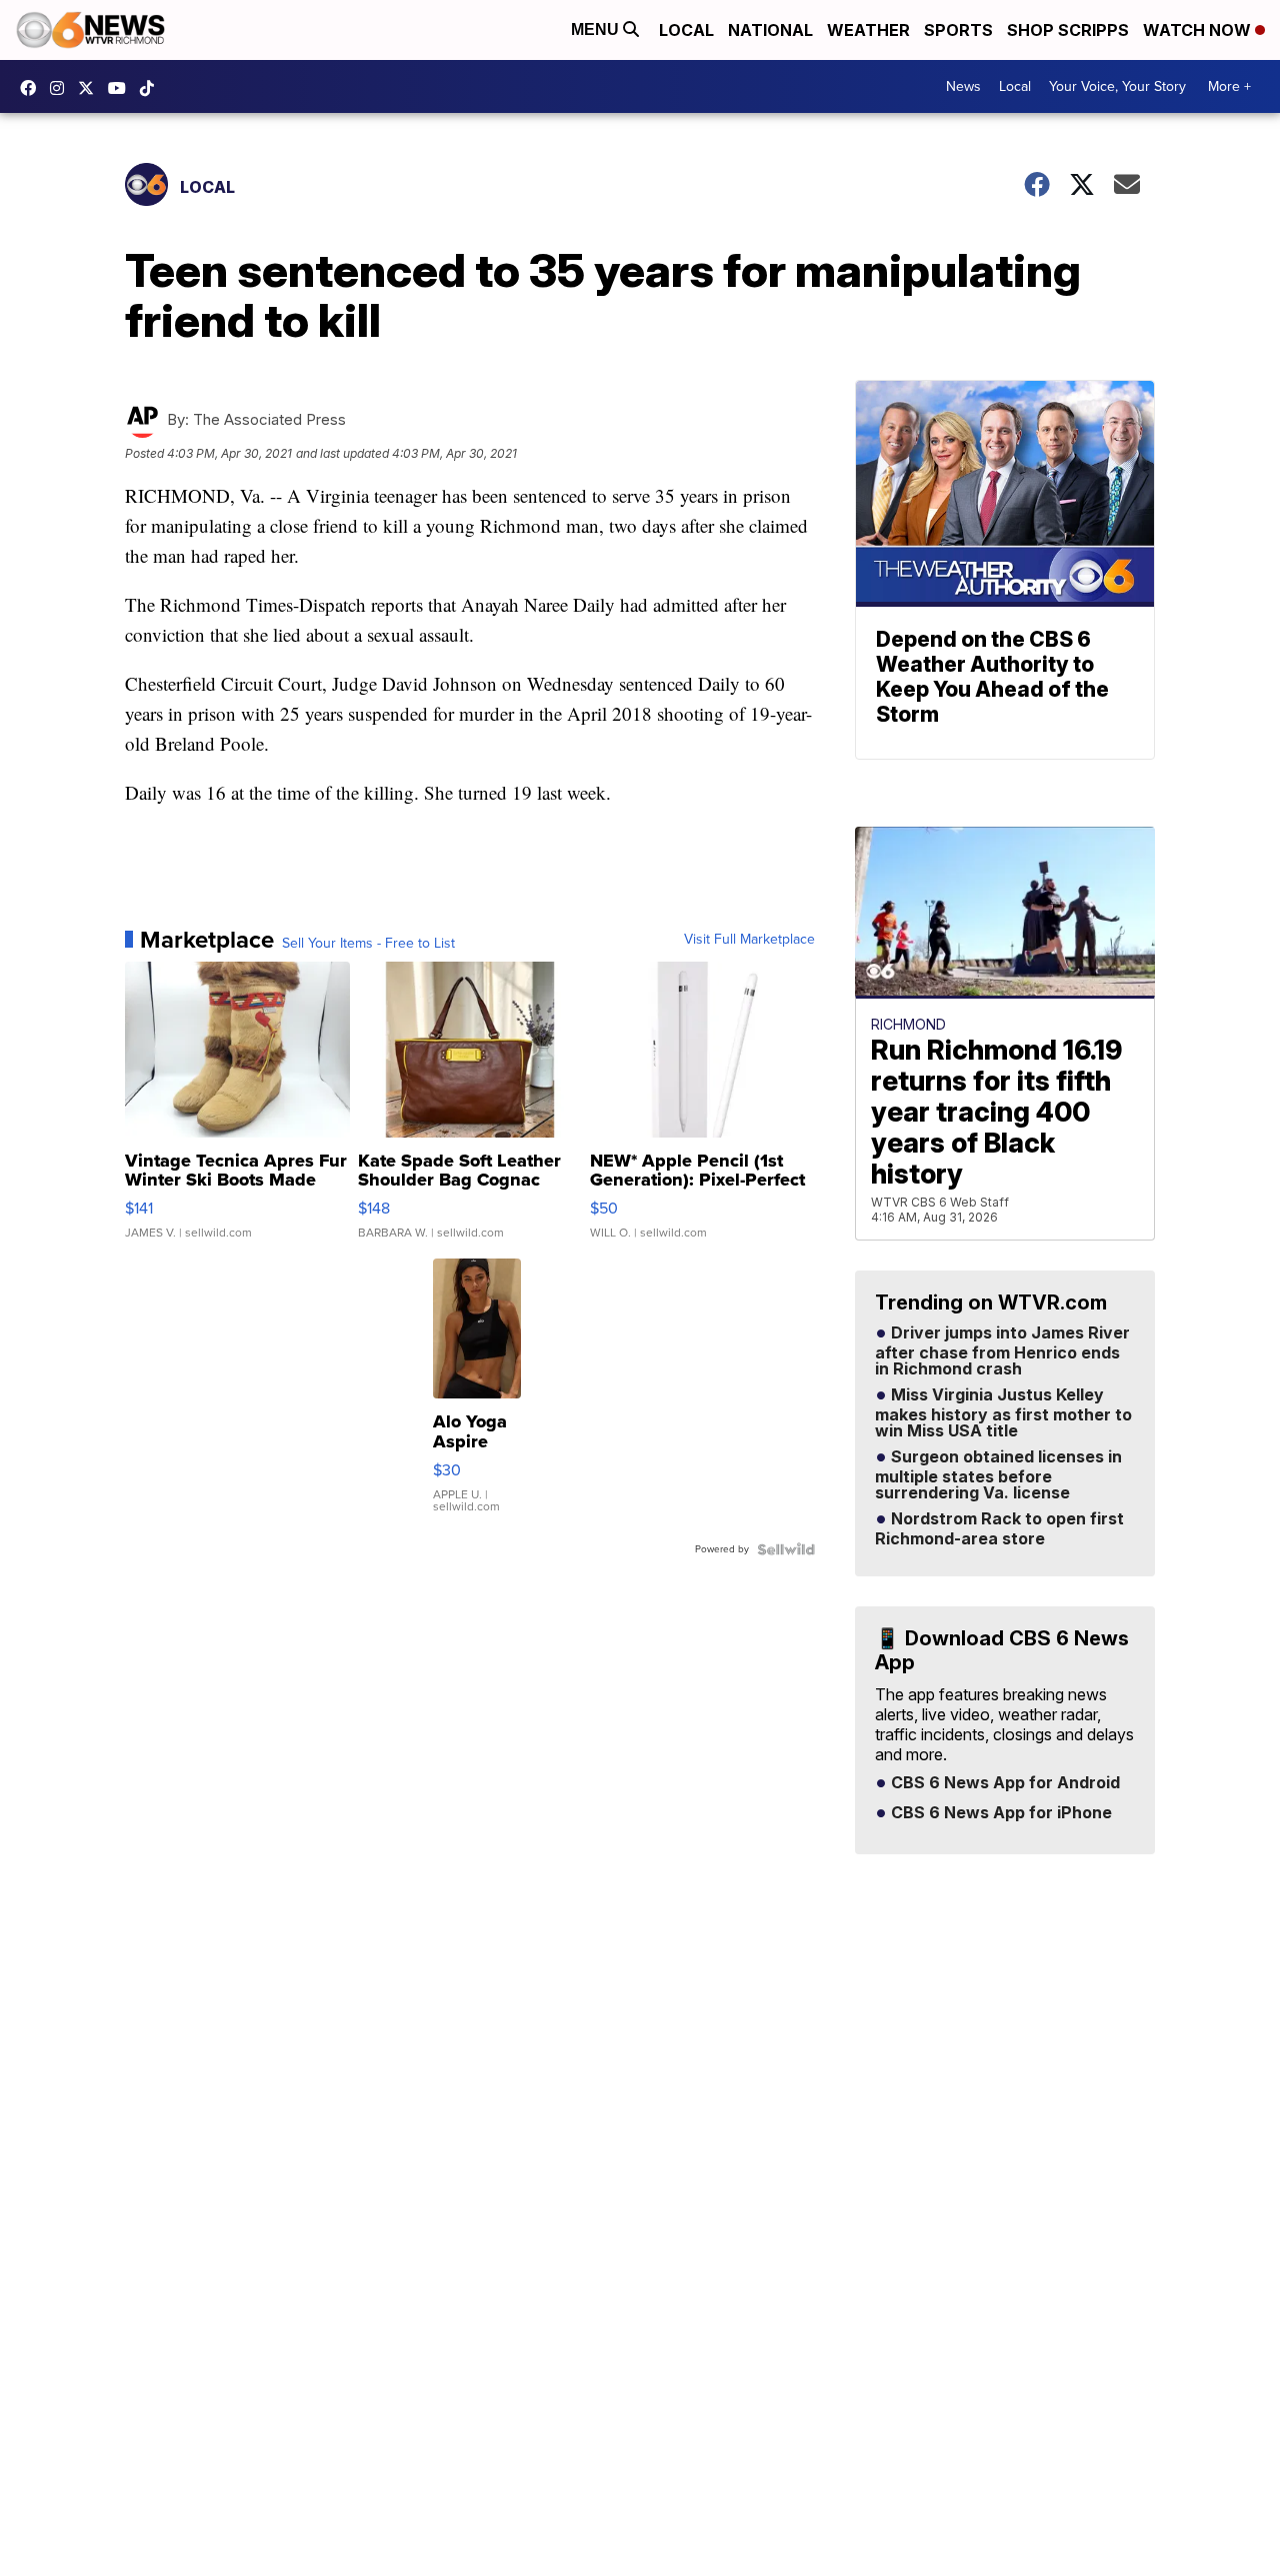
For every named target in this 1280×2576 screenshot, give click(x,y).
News (963, 86)
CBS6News (33, 88)
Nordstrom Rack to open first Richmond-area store (999, 1529)
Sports (958, 30)
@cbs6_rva (152, 88)
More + (1229, 86)
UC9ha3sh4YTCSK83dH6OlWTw (122, 88)
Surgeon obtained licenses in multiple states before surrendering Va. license (998, 1475)
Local (686, 30)
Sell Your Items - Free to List (368, 944)
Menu (597, 29)
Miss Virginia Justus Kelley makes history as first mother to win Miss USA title (1003, 1413)
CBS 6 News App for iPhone (999, 1813)
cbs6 (62, 88)
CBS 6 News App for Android (1003, 1783)
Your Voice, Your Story (1117, 86)
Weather (868, 30)
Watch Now (1199, 30)
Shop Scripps (1068, 30)
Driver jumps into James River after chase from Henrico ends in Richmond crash (1002, 1351)
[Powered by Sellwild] (786, 1549)
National (770, 30)
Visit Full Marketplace (749, 940)
